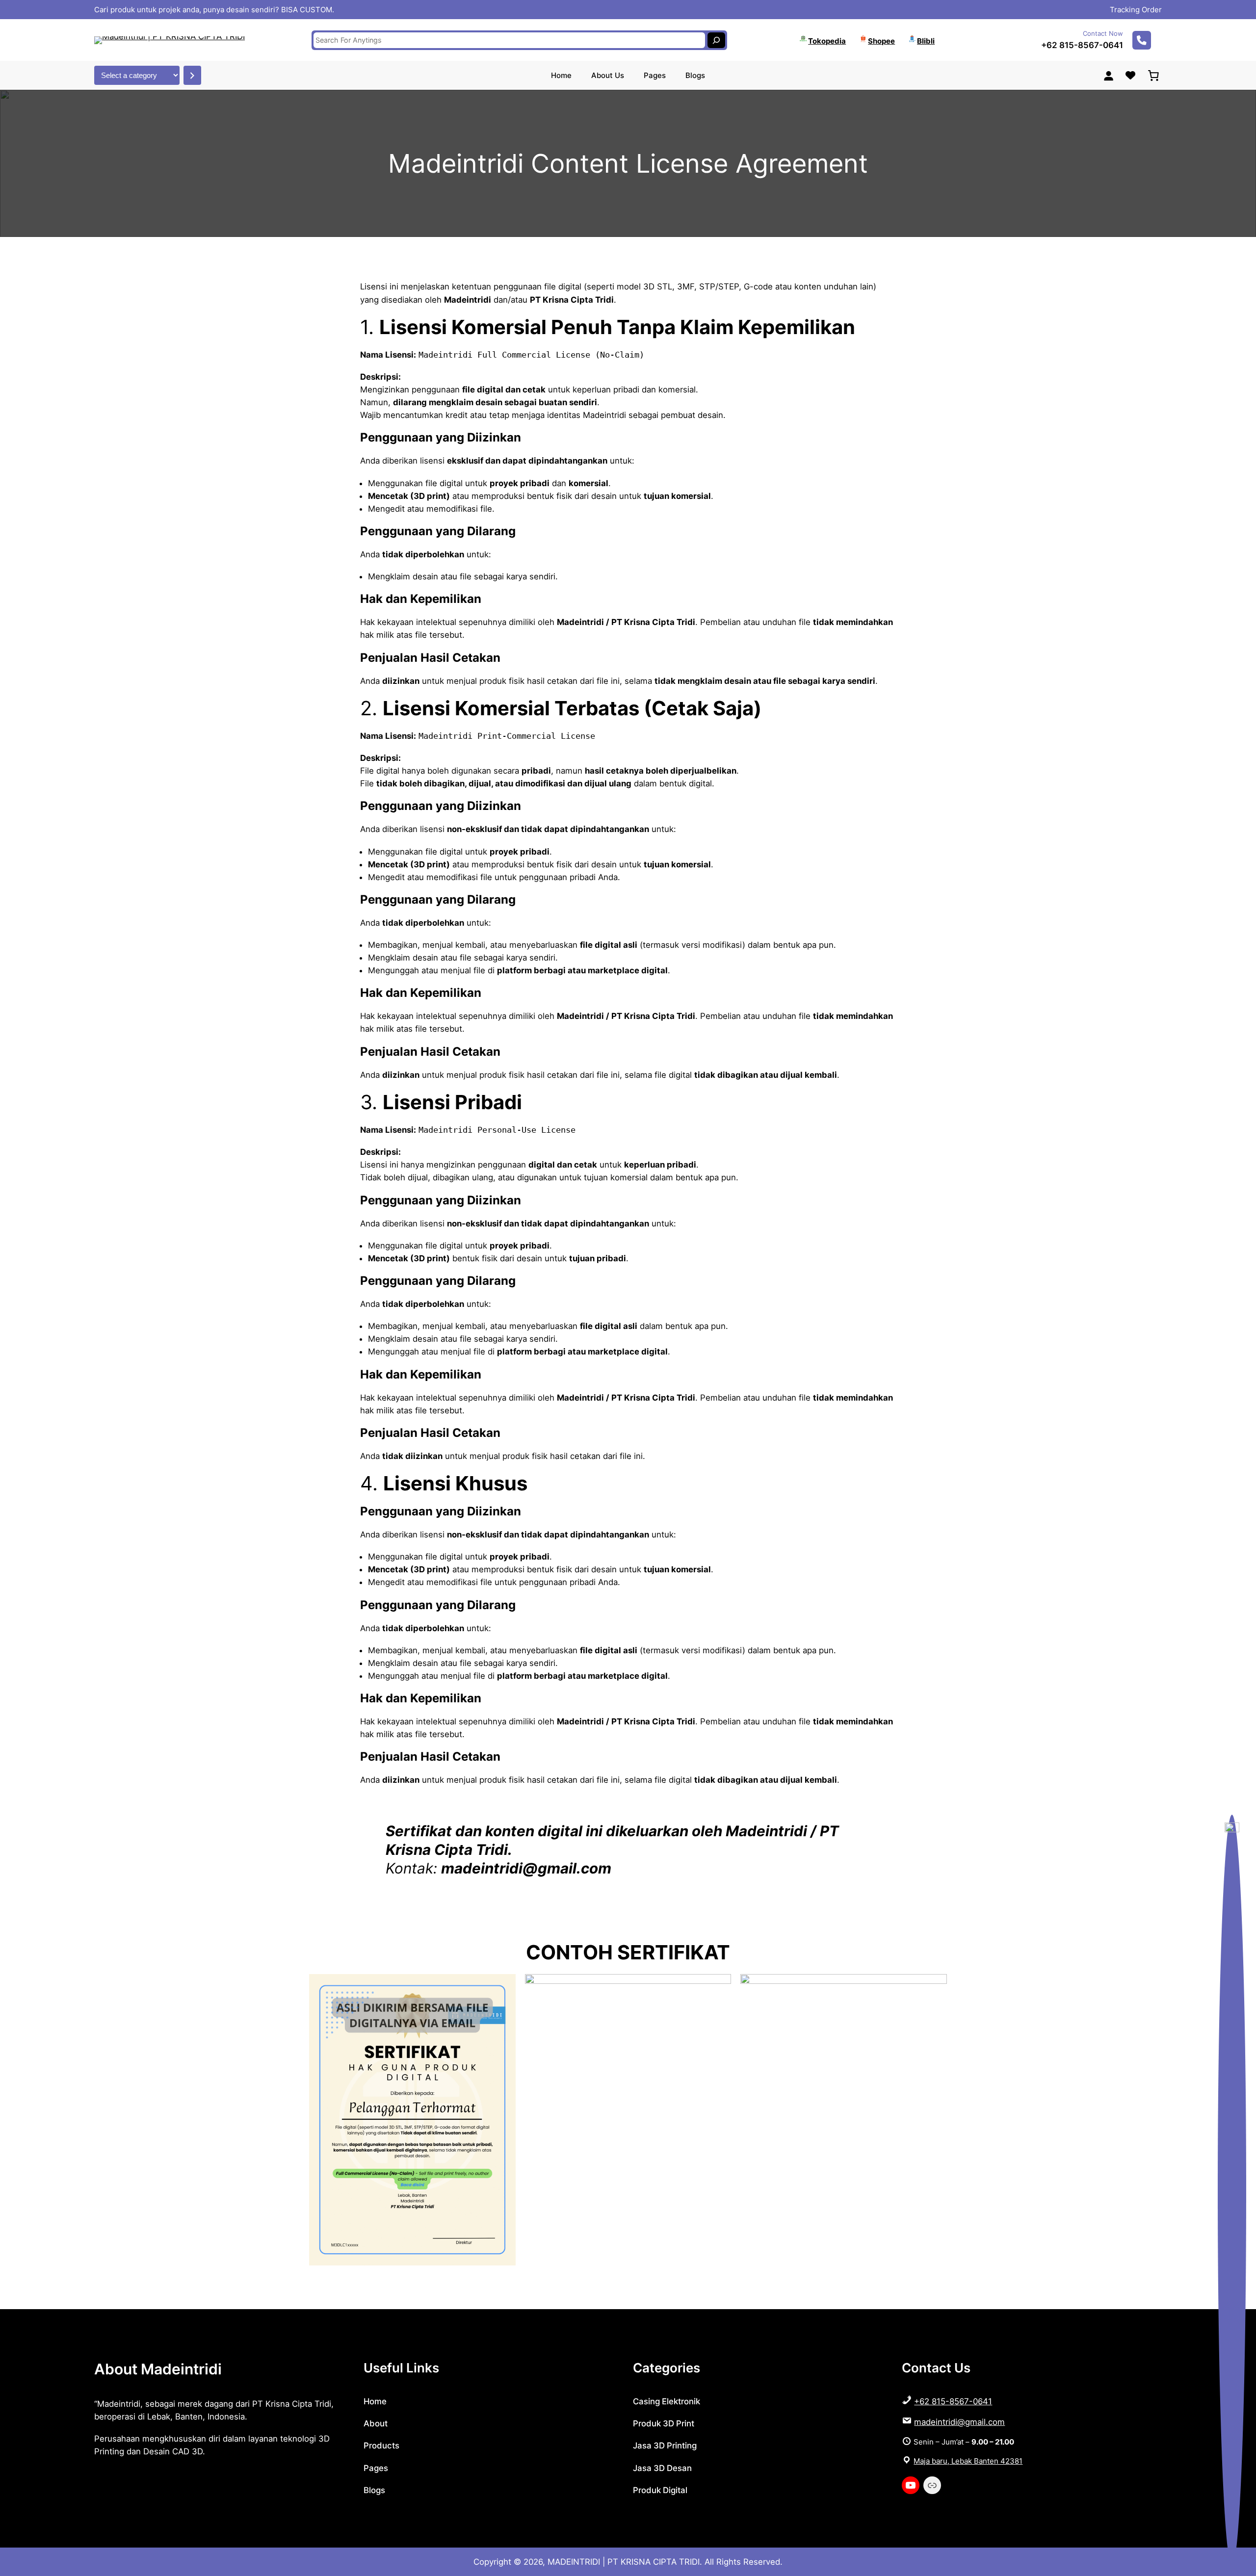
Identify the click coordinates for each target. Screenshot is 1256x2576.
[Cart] (1153, 76)
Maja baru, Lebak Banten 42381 (968, 2461)
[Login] (1108, 76)
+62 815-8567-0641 (1082, 45)
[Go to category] (192, 75)
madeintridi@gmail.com (959, 2422)
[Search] (716, 40)
